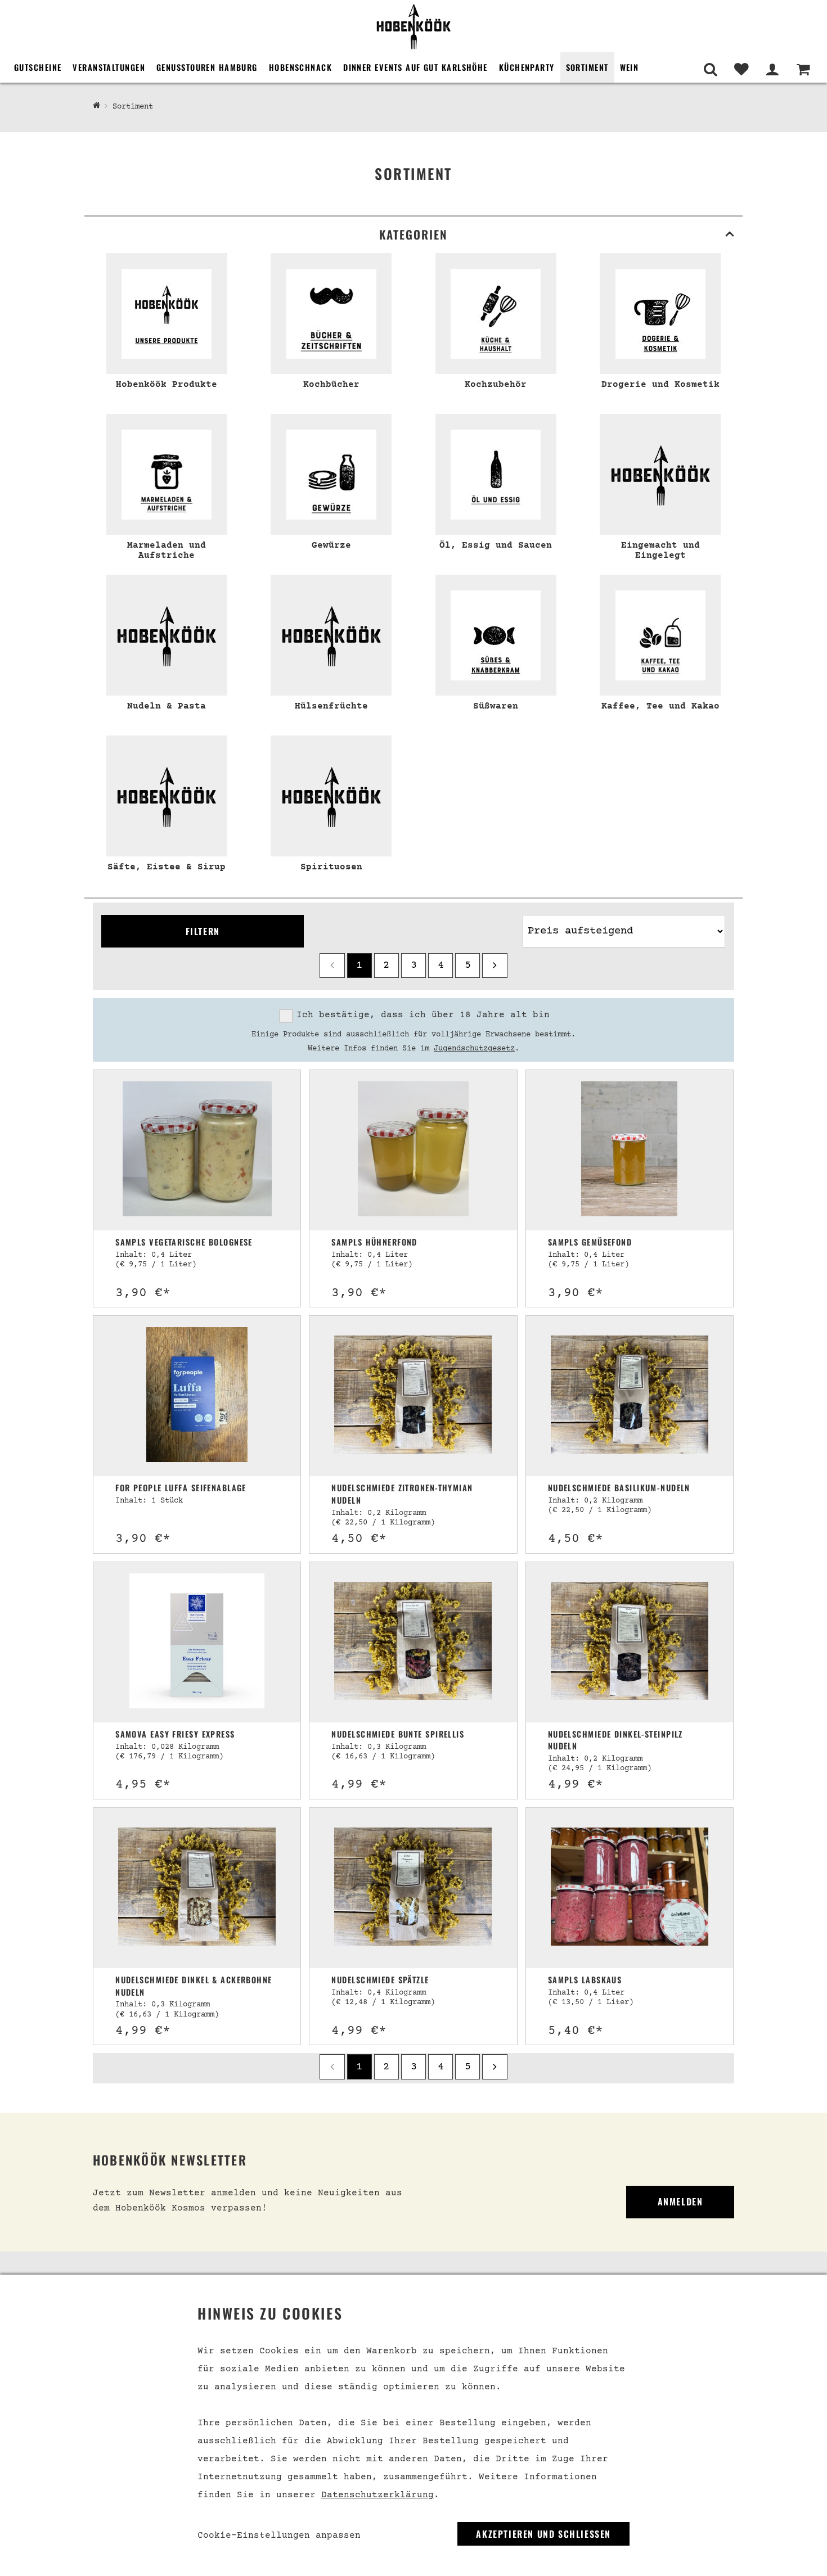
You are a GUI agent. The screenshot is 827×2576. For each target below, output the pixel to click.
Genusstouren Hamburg (207, 67)
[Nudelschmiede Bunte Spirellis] (413, 1642)
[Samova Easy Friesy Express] (197, 1642)
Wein (630, 67)
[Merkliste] (741, 69)
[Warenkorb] (803, 69)
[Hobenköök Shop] (414, 26)
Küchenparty (527, 67)
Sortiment (587, 67)
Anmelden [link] (680, 2201)
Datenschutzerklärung (377, 2495)
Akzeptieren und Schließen (543, 2534)
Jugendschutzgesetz (474, 1049)
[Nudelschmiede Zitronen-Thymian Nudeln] (413, 1396)
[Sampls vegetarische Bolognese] (197, 1150)
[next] (495, 966)
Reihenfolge (550, 910)
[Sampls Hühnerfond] (413, 1150)
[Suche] (710, 69)
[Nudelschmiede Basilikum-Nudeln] (630, 1396)
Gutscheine (38, 67)
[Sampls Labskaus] (630, 1888)
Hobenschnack (300, 67)
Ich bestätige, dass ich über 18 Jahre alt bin (423, 1015)
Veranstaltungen (109, 67)
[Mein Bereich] (772, 69)
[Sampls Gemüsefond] (629, 1150)
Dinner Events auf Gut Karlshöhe (415, 67)
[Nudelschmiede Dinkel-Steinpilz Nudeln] (630, 1642)
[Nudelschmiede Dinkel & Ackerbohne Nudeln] (197, 1888)
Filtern (203, 931)
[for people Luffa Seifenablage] (197, 1396)
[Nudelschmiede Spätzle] (413, 1888)
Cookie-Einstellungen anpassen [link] (279, 2536)
